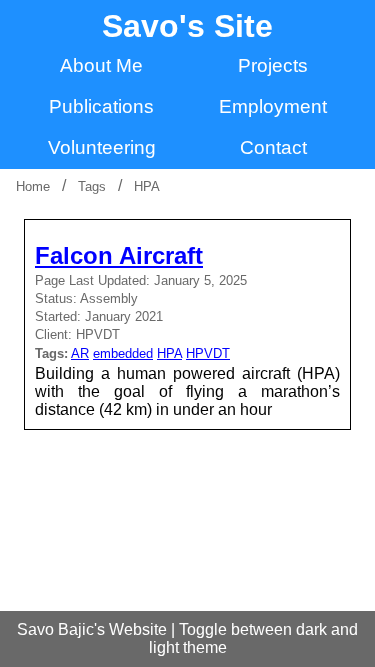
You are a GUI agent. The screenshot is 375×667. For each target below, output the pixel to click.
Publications (101, 106)
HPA (147, 186)
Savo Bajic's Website (92, 629)
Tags (92, 186)
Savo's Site (187, 26)
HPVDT (208, 353)
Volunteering (102, 147)
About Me (101, 65)
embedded (123, 353)
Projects (273, 65)
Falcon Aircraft (119, 255)
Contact (273, 147)
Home (33, 186)
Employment (273, 106)
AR (80, 353)
